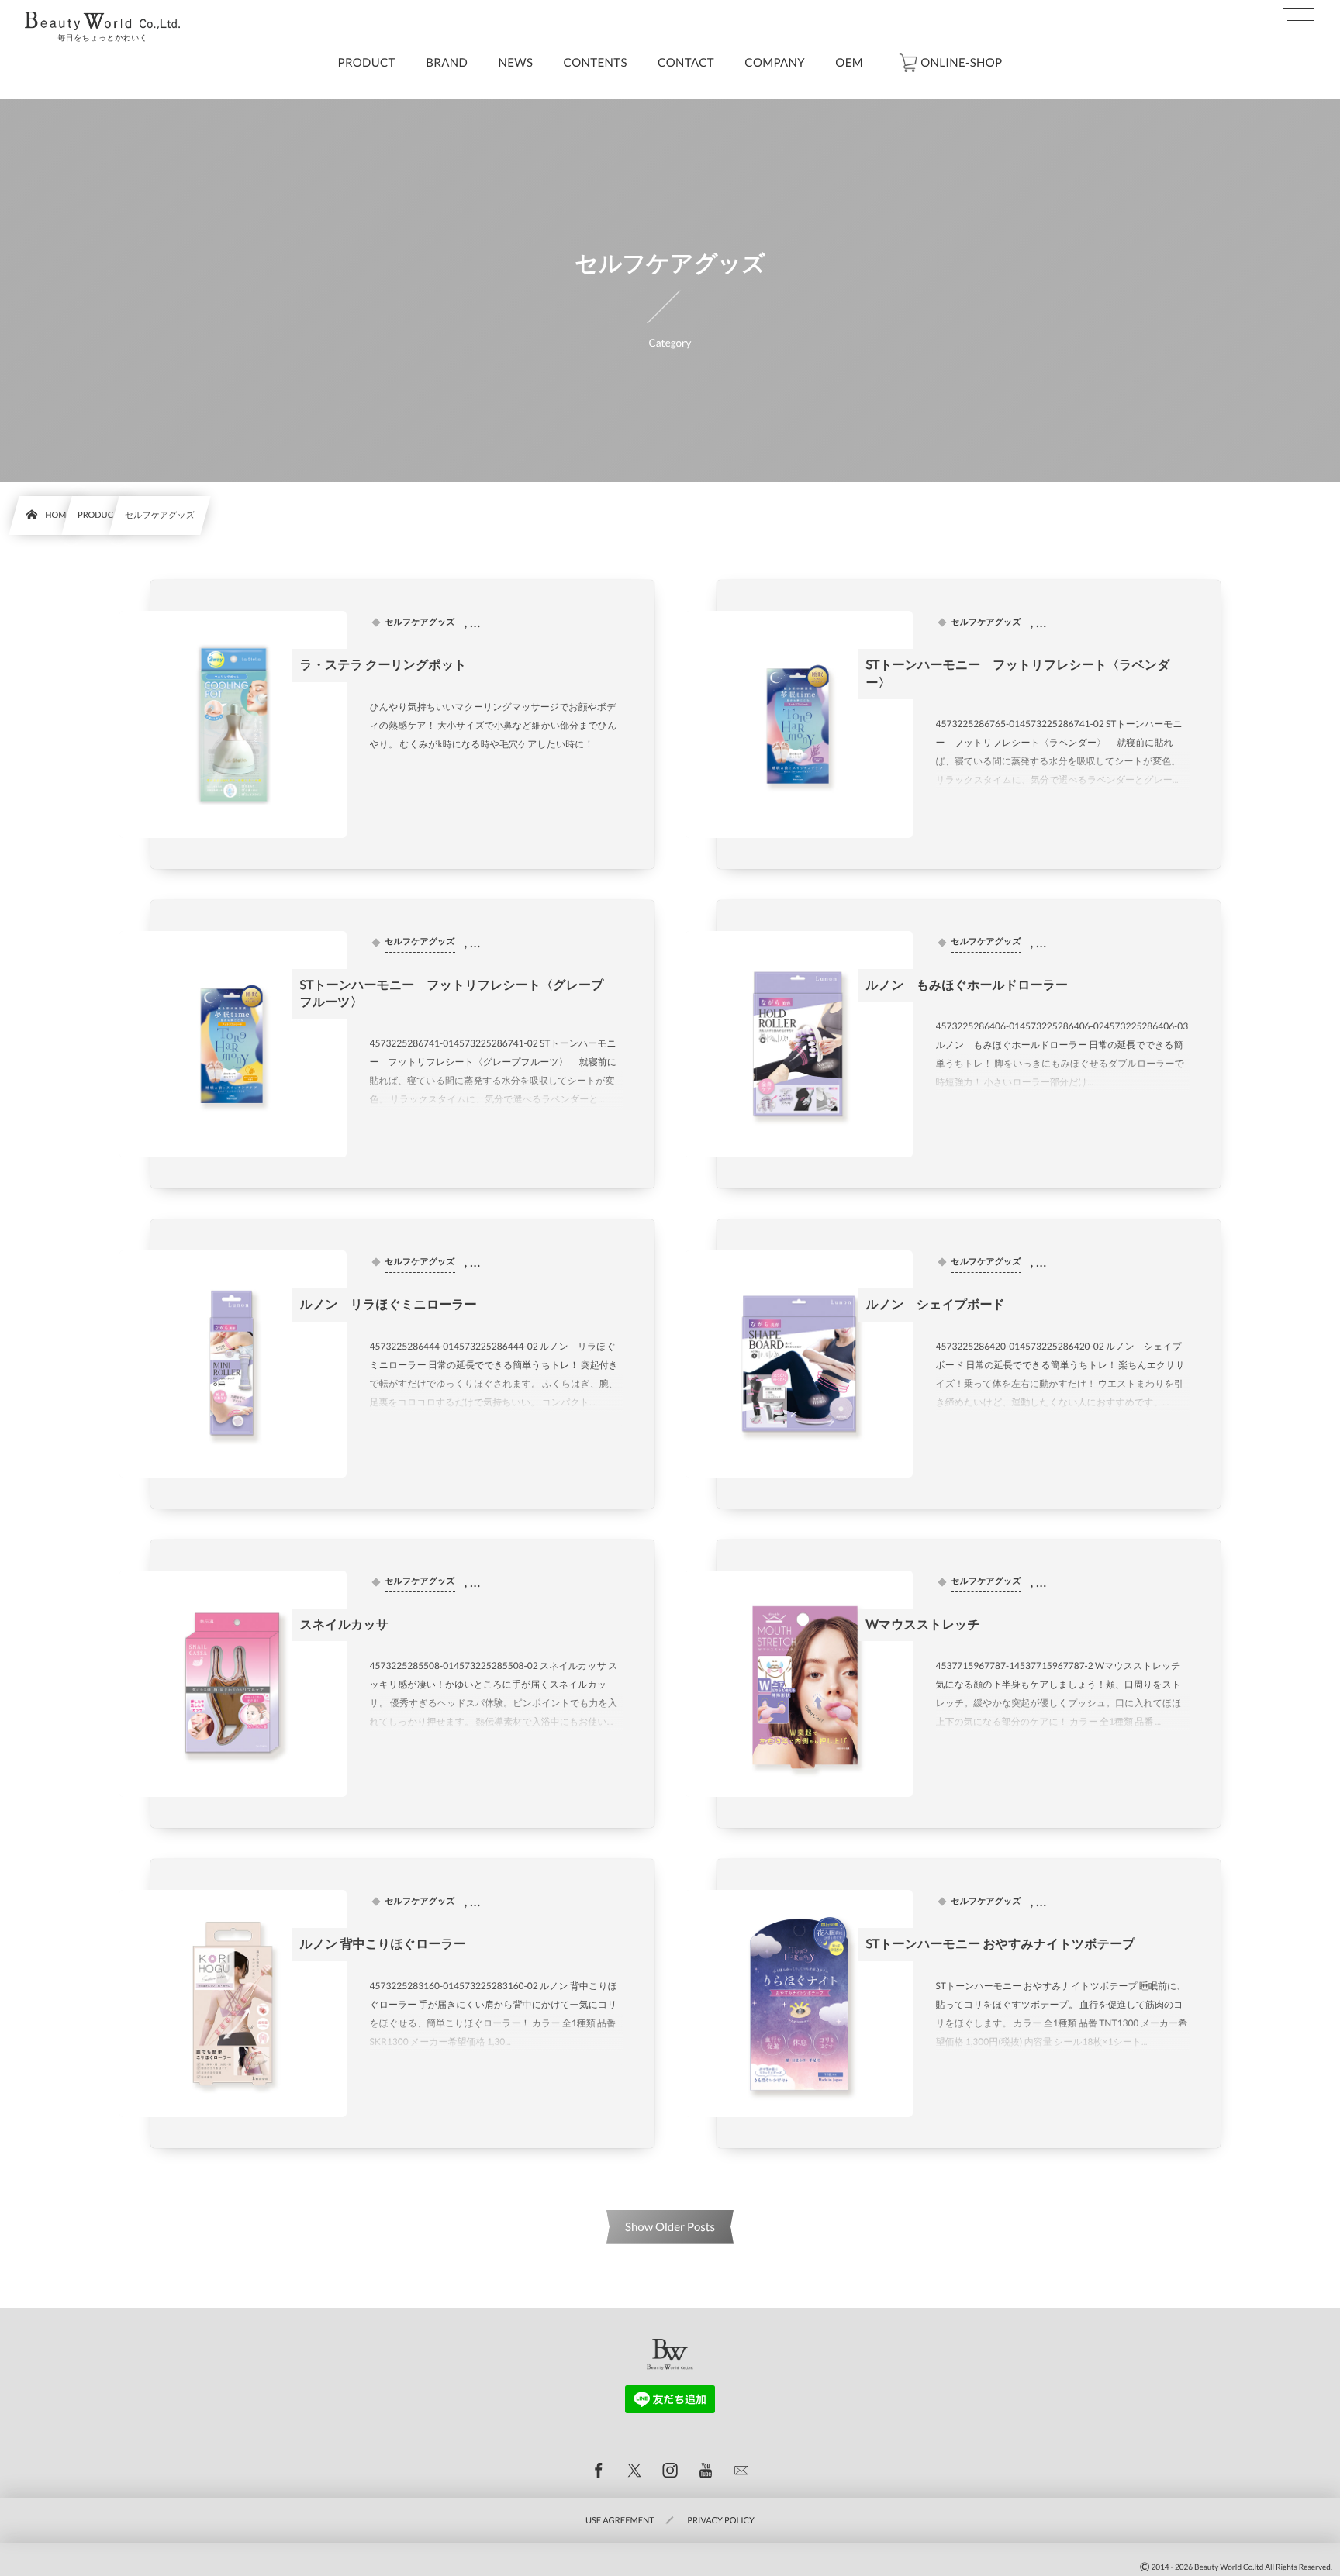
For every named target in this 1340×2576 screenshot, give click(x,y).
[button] (1299, 21)
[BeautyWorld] (102, 21)
